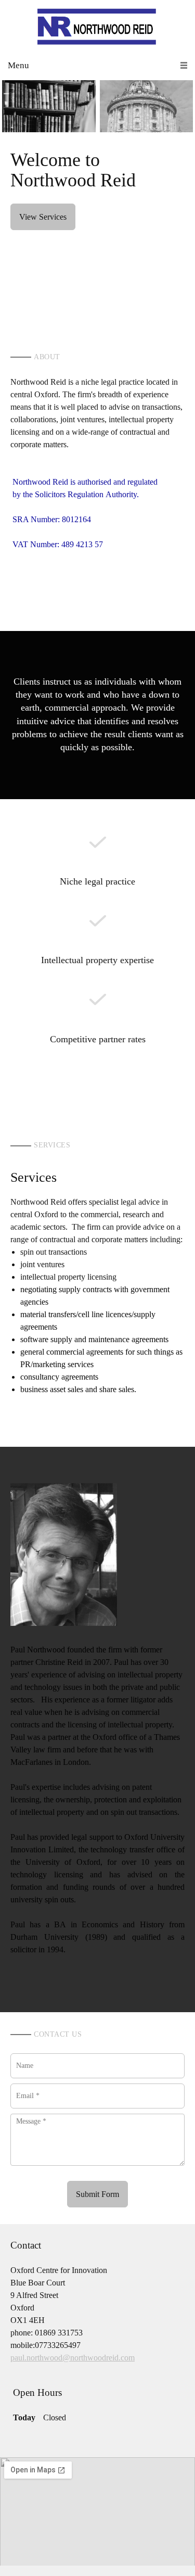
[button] (49, 106)
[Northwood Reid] (97, 26)
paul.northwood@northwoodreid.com (73, 2358)
